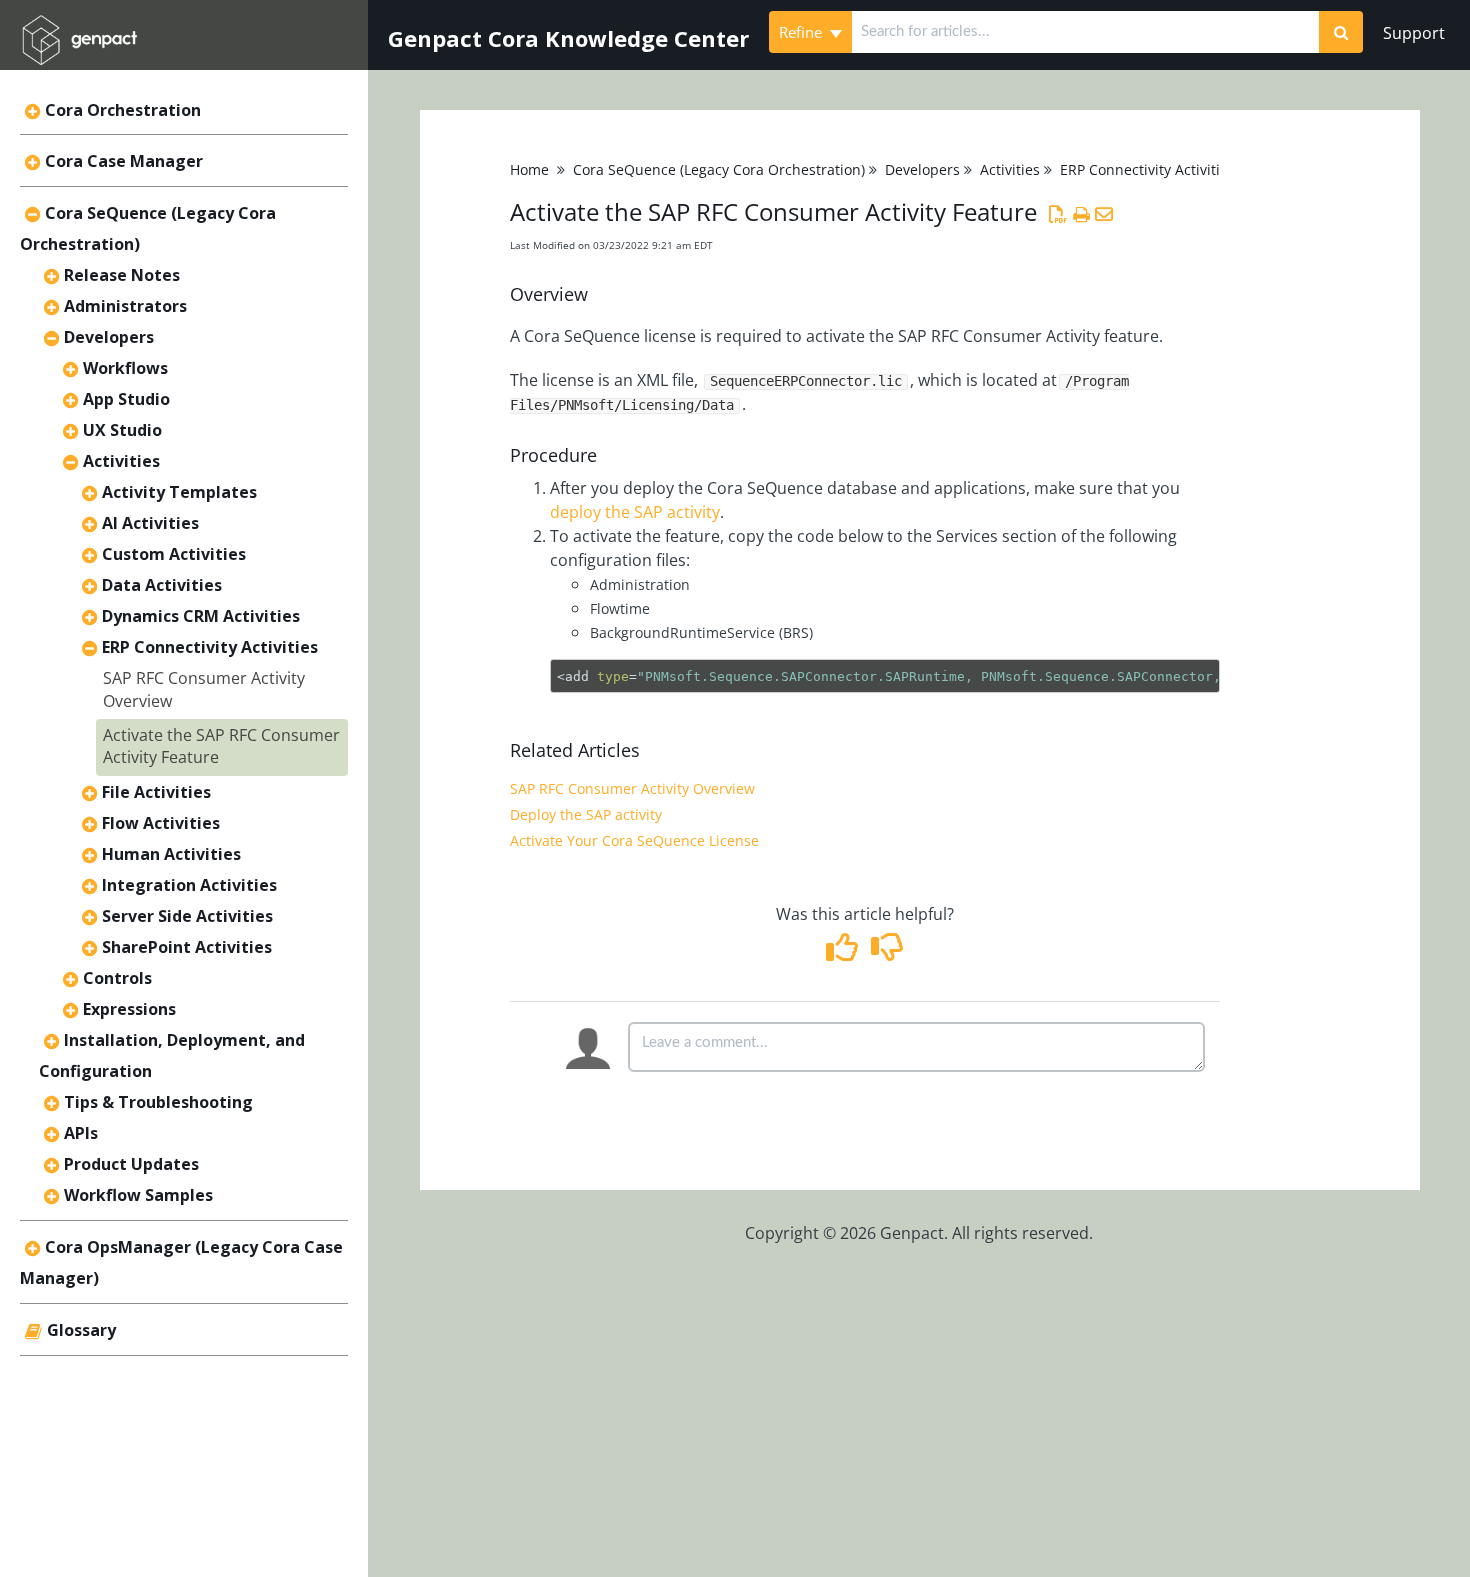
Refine (802, 32)
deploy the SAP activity (635, 512)
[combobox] (1086, 32)
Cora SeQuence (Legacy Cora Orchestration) (719, 169)
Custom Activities (174, 554)
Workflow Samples (138, 1195)
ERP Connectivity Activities (210, 647)
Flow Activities (161, 823)
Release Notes (122, 275)
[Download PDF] (1058, 214)
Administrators (125, 306)
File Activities (156, 792)
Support (1414, 33)
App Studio (126, 399)
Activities (121, 461)
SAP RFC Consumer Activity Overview (632, 788)
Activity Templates (179, 492)
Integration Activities (189, 885)
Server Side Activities (187, 916)
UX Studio (122, 430)
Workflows (125, 368)
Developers (109, 337)
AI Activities (150, 523)
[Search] (1341, 32)
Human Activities (171, 854)
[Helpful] (844, 953)
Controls (117, 978)
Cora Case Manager (124, 161)
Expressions (129, 1009)
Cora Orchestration (123, 110)
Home (529, 169)
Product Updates (131, 1164)
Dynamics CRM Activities (201, 616)
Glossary (81, 1330)
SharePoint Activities (187, 947)
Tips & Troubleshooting (158, 1102)
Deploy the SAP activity (586, 814)
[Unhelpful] (887, 953)
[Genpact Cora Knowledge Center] (79, 26)
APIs (81, 1133)
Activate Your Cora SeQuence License (634, 840)
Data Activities (162, 585)
